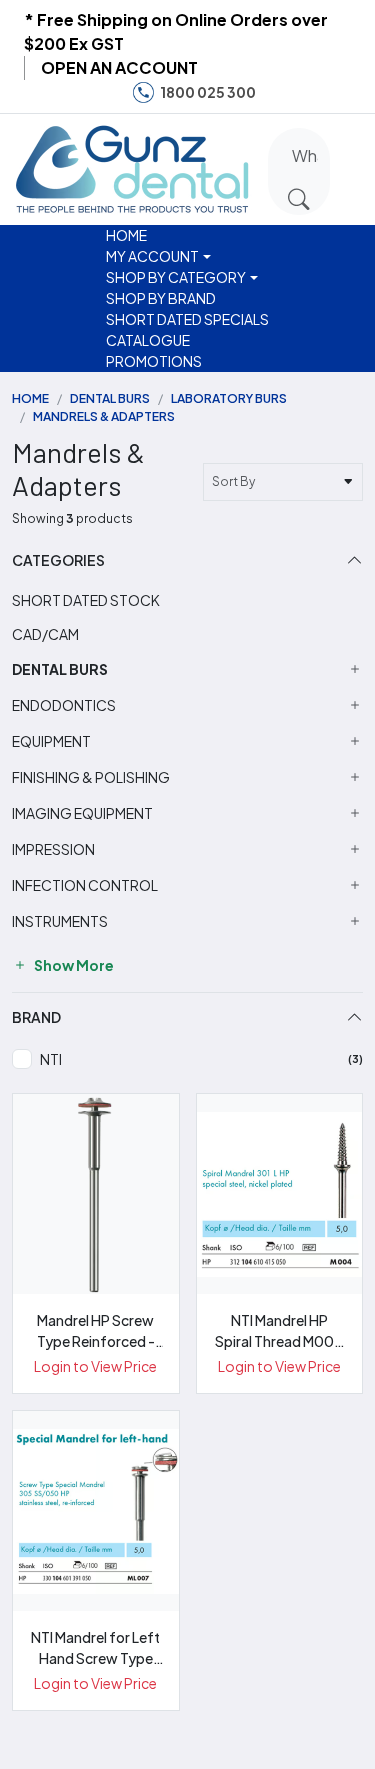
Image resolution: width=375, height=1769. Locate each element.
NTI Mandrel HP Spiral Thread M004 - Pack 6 (279, 1331)
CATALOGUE (148, 340)
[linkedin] (344, 92)
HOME (126, 235)
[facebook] (283, 92)
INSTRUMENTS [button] (60, 921)
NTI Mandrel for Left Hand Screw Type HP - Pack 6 (95, 1648)
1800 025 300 (208, 92)
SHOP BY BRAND (161, 298)
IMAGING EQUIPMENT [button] (82, 813)
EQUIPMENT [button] (51, 741)
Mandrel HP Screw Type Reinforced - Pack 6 (96, 1331)
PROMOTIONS (154, 361)
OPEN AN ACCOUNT (119, 67)
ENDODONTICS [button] (64, 705)
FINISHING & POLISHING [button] (91, 777)
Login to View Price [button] (95, 1366)
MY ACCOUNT (152, 256)
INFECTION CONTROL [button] (85, 885)
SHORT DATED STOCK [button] (86, 600)
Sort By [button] (235, 481)
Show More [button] (73, 965)
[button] (357, 166)
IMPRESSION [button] (53, 849)
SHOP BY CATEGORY (176, 277)
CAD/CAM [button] (45, 634)
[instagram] (313, 92)
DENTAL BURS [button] (60, 669)
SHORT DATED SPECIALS (187, 319)
